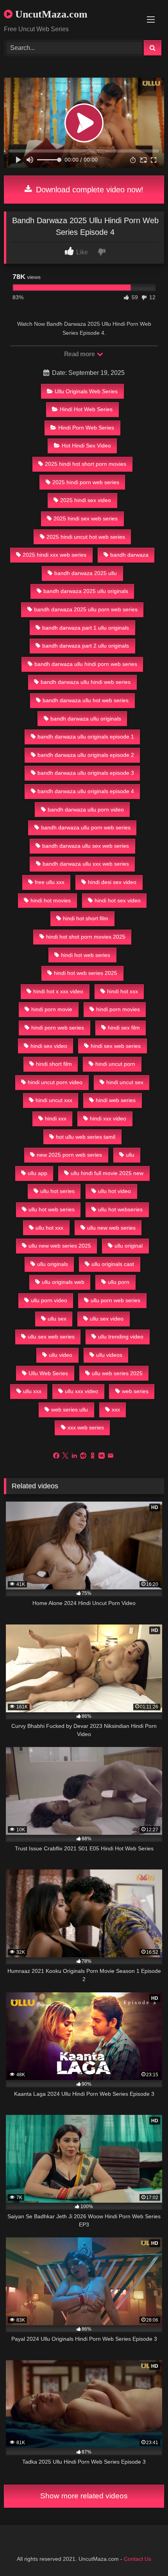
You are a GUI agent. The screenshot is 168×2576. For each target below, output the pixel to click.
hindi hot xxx (122, 991)
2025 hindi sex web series (86, 518)
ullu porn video (49, 1300)
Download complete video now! (88, 190)
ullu (130, 1155)
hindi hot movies (51, 900)
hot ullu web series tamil (86, 1137)
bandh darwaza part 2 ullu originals (86, 646)
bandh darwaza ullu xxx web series (86, 864)
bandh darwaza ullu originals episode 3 (86, 773)
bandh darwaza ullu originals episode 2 (86, 755)
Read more (80, 354)
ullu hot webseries (120, 1209)
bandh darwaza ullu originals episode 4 (86, 791)
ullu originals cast (113, 1264)
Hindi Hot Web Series (86, 409)
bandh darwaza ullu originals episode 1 (86, 737)
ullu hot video (114, 1191)
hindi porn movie (52, 1009)
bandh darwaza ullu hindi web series (86, 682)
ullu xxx (32, 1391)
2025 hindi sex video (86, 500)
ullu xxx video (81, 1391)
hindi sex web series (116, 1046)
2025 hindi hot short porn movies (86, 464)
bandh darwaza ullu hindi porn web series (86, 664)
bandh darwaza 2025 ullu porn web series (86, 609)
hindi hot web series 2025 (86, 973)
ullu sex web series (51, 1337)
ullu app (38, 1173)
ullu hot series (57, 1191)
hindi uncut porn (115, 1064)
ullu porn (119, 1282)
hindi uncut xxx (54, 1100)
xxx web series (86, 1427)
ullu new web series (111, 1228)
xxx (116, 1410)
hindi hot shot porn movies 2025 (86, 937)
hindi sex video (49, 1046)
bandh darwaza (129, 555)
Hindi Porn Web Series (86, 428)
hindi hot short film (86, 918)
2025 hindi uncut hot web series (86, 537)
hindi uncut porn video (55, 1082)
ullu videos (109, 1355)
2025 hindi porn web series (86, 482)
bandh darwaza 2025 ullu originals (86, 591)
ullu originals (53, 1264)
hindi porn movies (118, 1009)
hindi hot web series (86, 955)
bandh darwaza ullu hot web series (86, 700)
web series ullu (70, 1410)
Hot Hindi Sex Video (86, 446)
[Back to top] (144, 2553)
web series (135, 1391)
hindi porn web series (58, 1028)
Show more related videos (84, 2496)
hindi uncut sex (125, 1082)
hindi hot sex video (118, 900)
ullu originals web (63, 1282)
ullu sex (57, 1319)
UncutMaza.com (50, 14)
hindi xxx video (108, 1118)
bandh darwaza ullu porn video (86, 810)
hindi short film (54, 1064)
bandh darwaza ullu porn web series (86, 827)
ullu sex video (107, 1319)
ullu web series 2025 (117, 1373)
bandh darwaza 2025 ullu (86, 573)
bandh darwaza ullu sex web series (86, 846)
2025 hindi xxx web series (55, 555)
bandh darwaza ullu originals (86, 719)
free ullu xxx (50, 882)
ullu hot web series (52, 1209)
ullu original (129, 1246)
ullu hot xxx (49, 1228)
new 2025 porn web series (69, 1155)
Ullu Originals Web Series (86, 391)
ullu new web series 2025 (60, 1246)
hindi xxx (56, 1118)
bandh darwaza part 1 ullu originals (86, 628)
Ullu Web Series (48, 1373)
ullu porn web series (115, 1300)
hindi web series (116, 1100)
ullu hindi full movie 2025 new (107, 1173)
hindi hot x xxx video (58, 991)
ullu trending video (121, 1337)
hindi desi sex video (112, 882)
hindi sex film (124, 1028)
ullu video (61, 1355)
